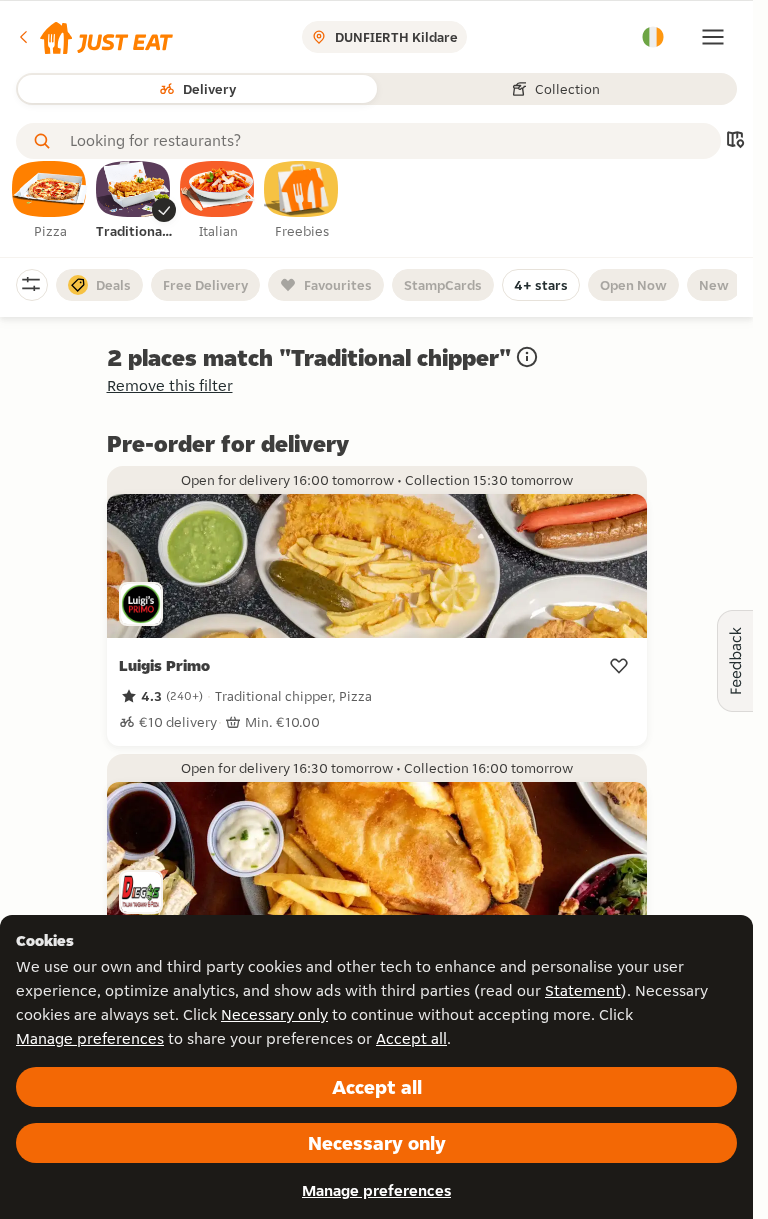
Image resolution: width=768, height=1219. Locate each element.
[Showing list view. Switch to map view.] (735, 141)
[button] (94, 37)
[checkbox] (50, 201)
